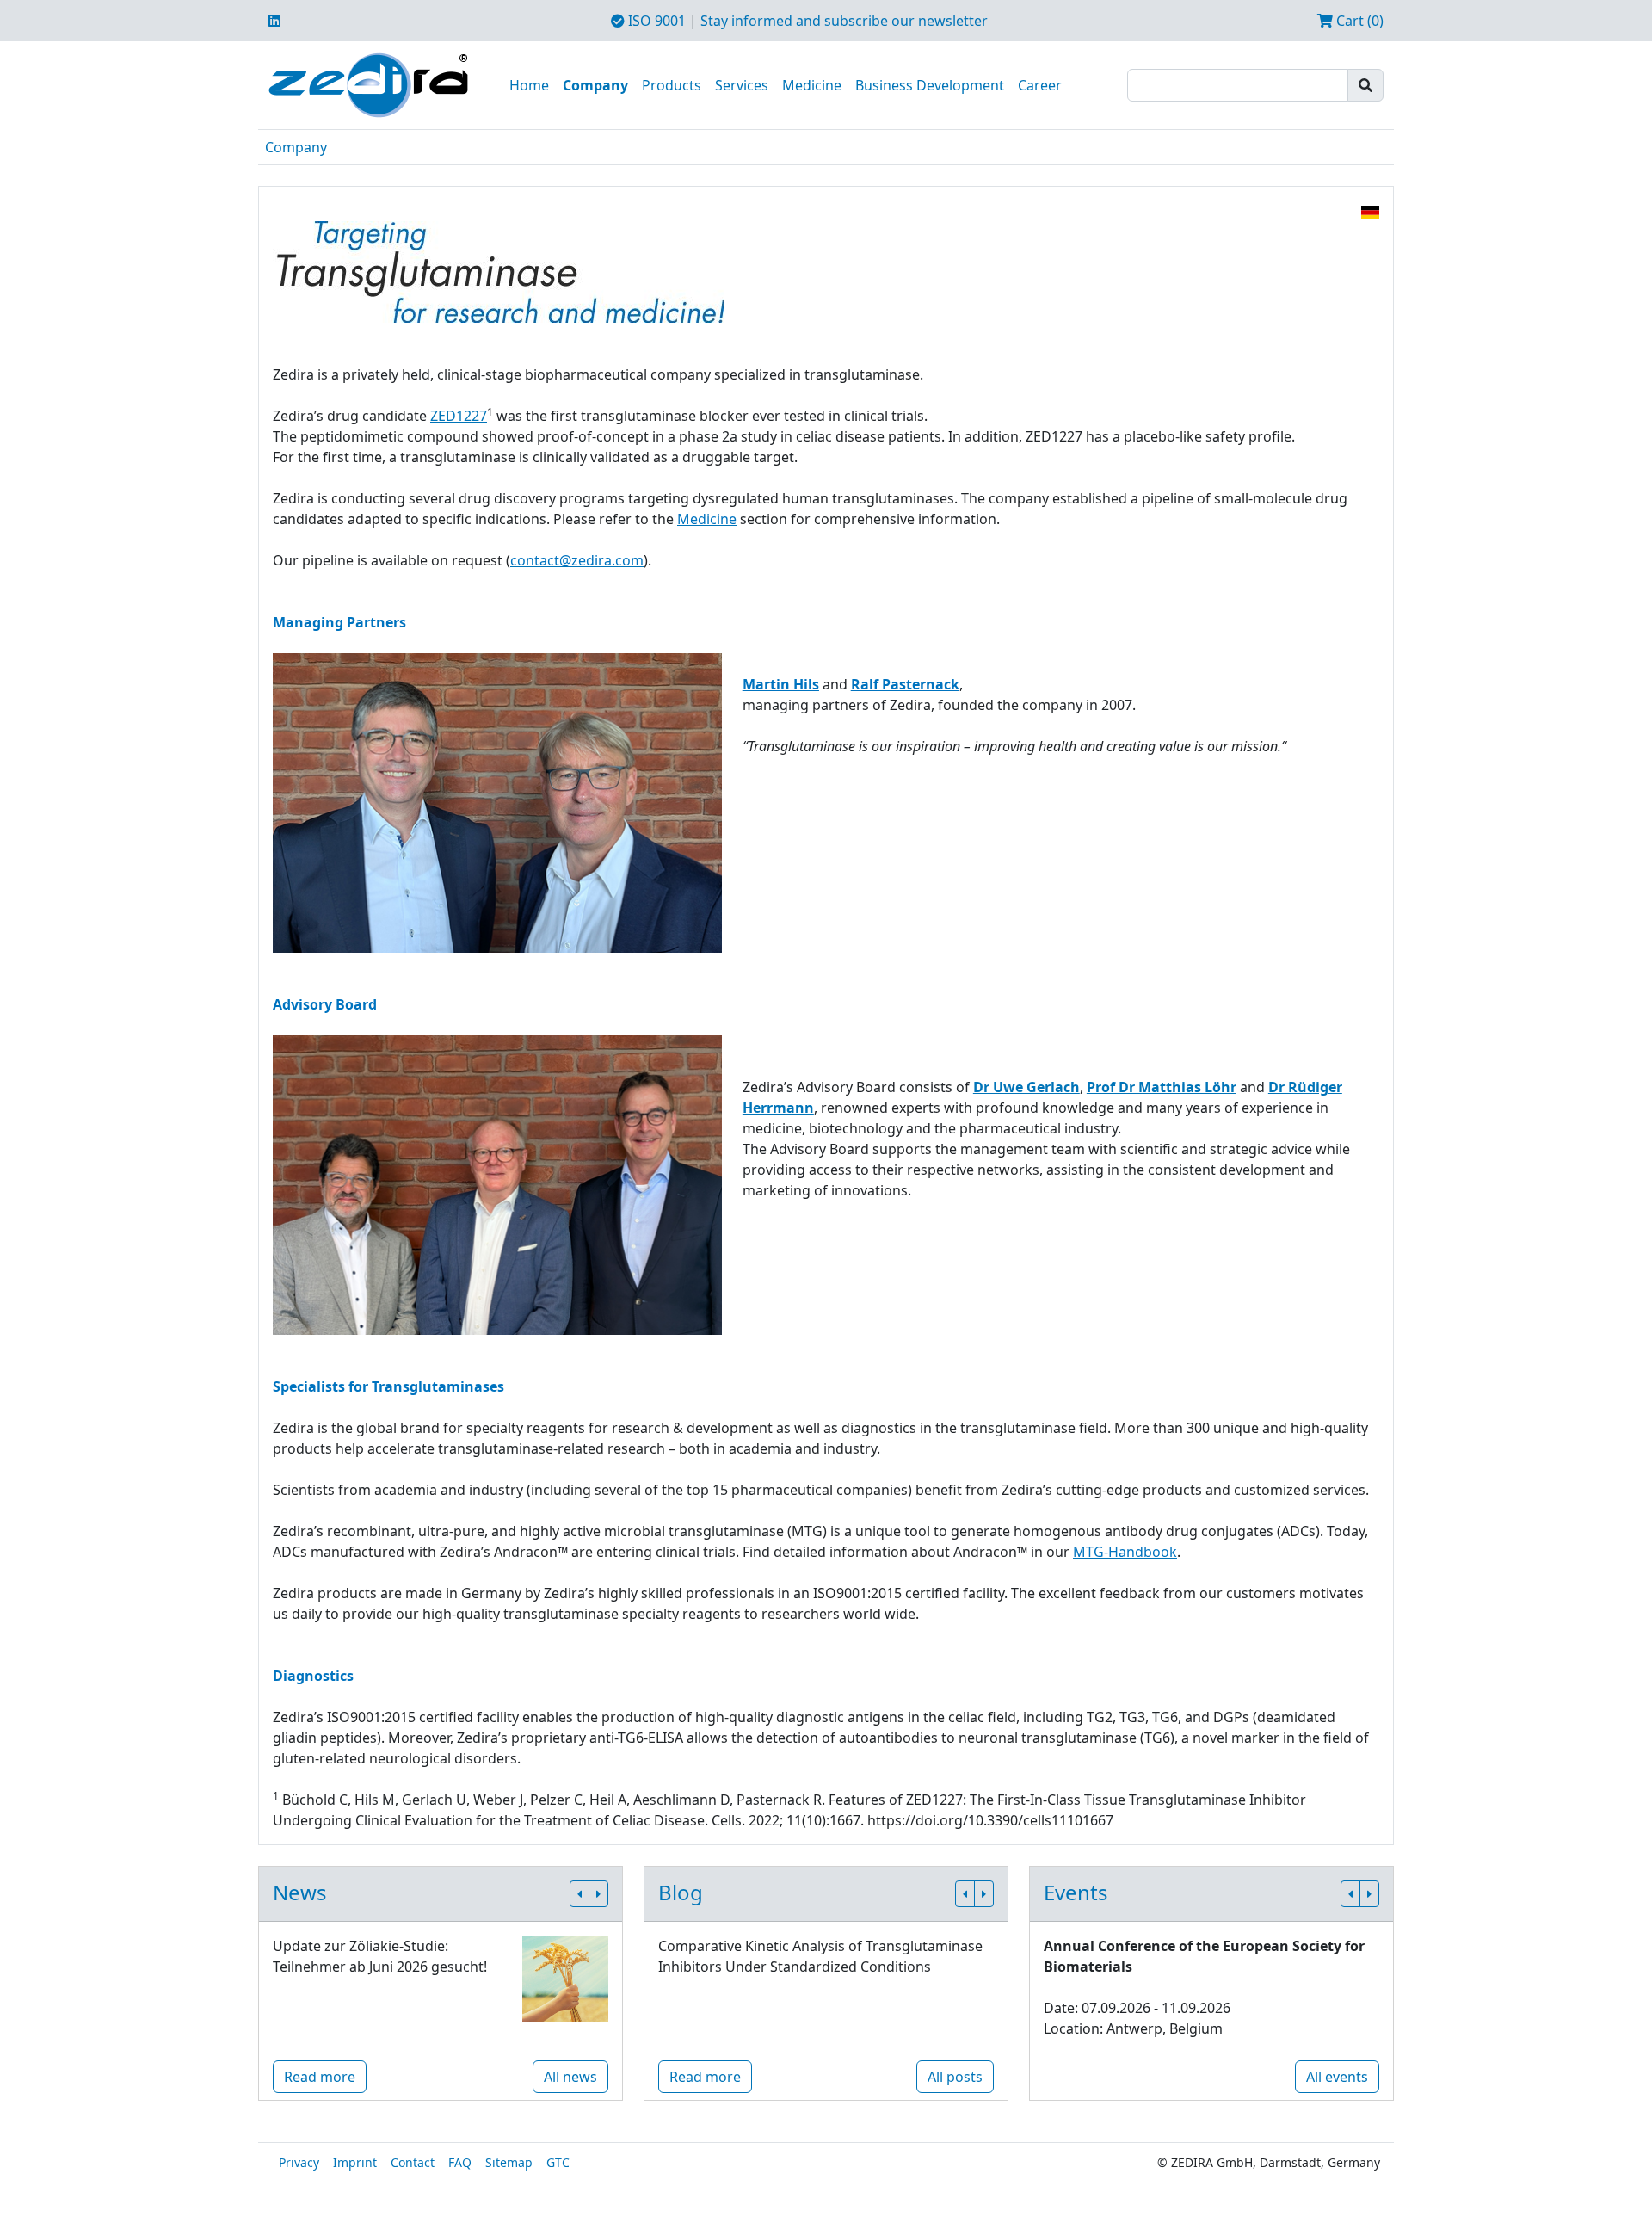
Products (672, 85)
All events (1337, 2077)
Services (742, 85)
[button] (579, 1894)
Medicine (812, 85)
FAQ (460, 2162)
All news (570, 2077)
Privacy (299, 2162)
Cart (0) (1358, 21)
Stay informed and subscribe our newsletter (844, 21)
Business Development (930, 85)
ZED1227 (459, 416)
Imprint (355, 2162)
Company (595, 85)
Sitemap (509, 2162)
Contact (413, 2162)
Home (529, 85)
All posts (955, 2077)
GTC (558, 2162)
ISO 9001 (655, 21)
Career (1040, 85)
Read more (320, 2077)
